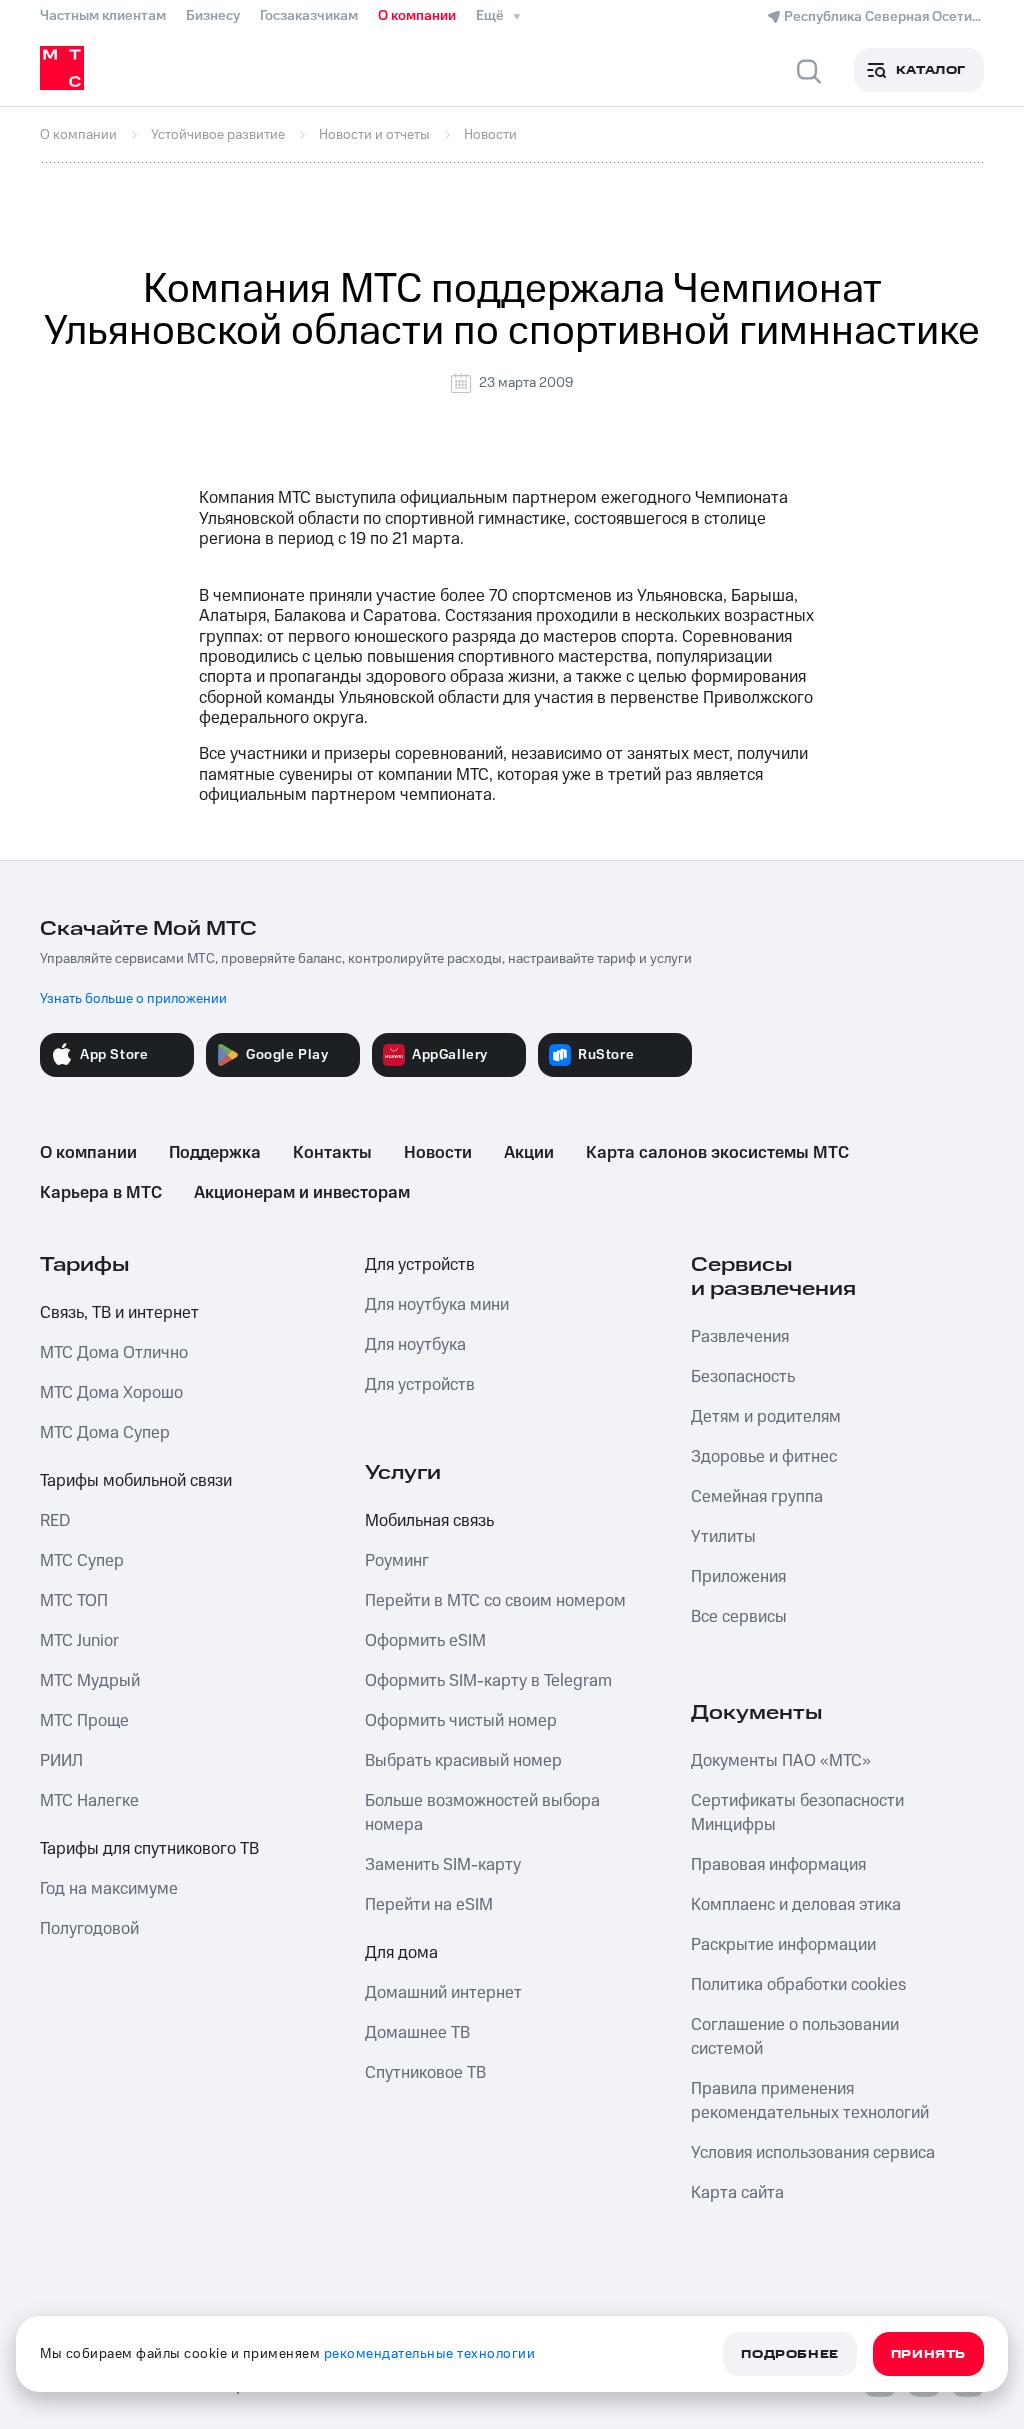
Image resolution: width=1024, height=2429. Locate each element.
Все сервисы (739, 1617)
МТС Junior (79, 1641)
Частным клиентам (103, 16)
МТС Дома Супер (105, 1433)
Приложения (738, 1577)
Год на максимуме (109, 1889)
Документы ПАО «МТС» (781, 1761)
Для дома (401, 1953)
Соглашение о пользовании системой (795, 2037)
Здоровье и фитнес (764, 1457)
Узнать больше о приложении (133, 999)
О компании (417, 16)
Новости (438, 1153)
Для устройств (420, 1265)
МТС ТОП (74, 1601)
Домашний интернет (443, 1993)
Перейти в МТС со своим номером (495, 1601)
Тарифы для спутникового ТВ (149, 1849)
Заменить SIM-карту (443, 1865)
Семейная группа (757, 1497)
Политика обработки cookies (798, 1985)
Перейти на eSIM (429, 1905)
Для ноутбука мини (437, 1305)
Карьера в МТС (101, 1193)
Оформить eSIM (425, 1641)
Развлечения (740, 1337)
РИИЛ (61, 1761)
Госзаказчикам (309, 16)
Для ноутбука (415, 1345)
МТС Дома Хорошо (111, 1393)
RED (55, 1521)
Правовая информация (778, 1865)
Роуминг (397, 1561)
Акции (529, 1153)
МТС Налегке (89, 1801)
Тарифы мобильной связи (136, 1481)
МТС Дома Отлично (114, 1353)
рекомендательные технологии (430, 2354)
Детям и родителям (766, 1417)
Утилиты (723, 1537)
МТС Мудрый (90, 1681)
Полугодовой (89, 1929)
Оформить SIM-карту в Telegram (488, 1681)
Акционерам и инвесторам (302, 1193)
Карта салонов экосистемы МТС (717, 1153)
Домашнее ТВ (417, 2033)
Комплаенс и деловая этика (796, 1905)
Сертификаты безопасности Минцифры (797, 1813)
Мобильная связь (429, 1521)
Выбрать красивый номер (463, 1761)
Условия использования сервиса (813, 2153)
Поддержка (215, 1153)
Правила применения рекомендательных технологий (810, 2101)
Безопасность (743, 1377)
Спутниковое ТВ (425, 2073)
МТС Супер (82, 1561)
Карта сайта (737, 2193)
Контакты (332, 1153)
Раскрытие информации (783, 1945)
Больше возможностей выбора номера (482, 1813)
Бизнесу (213, 16)
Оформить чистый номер (461, 1721)
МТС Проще (84, 1721)
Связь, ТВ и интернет (119, 1313)
